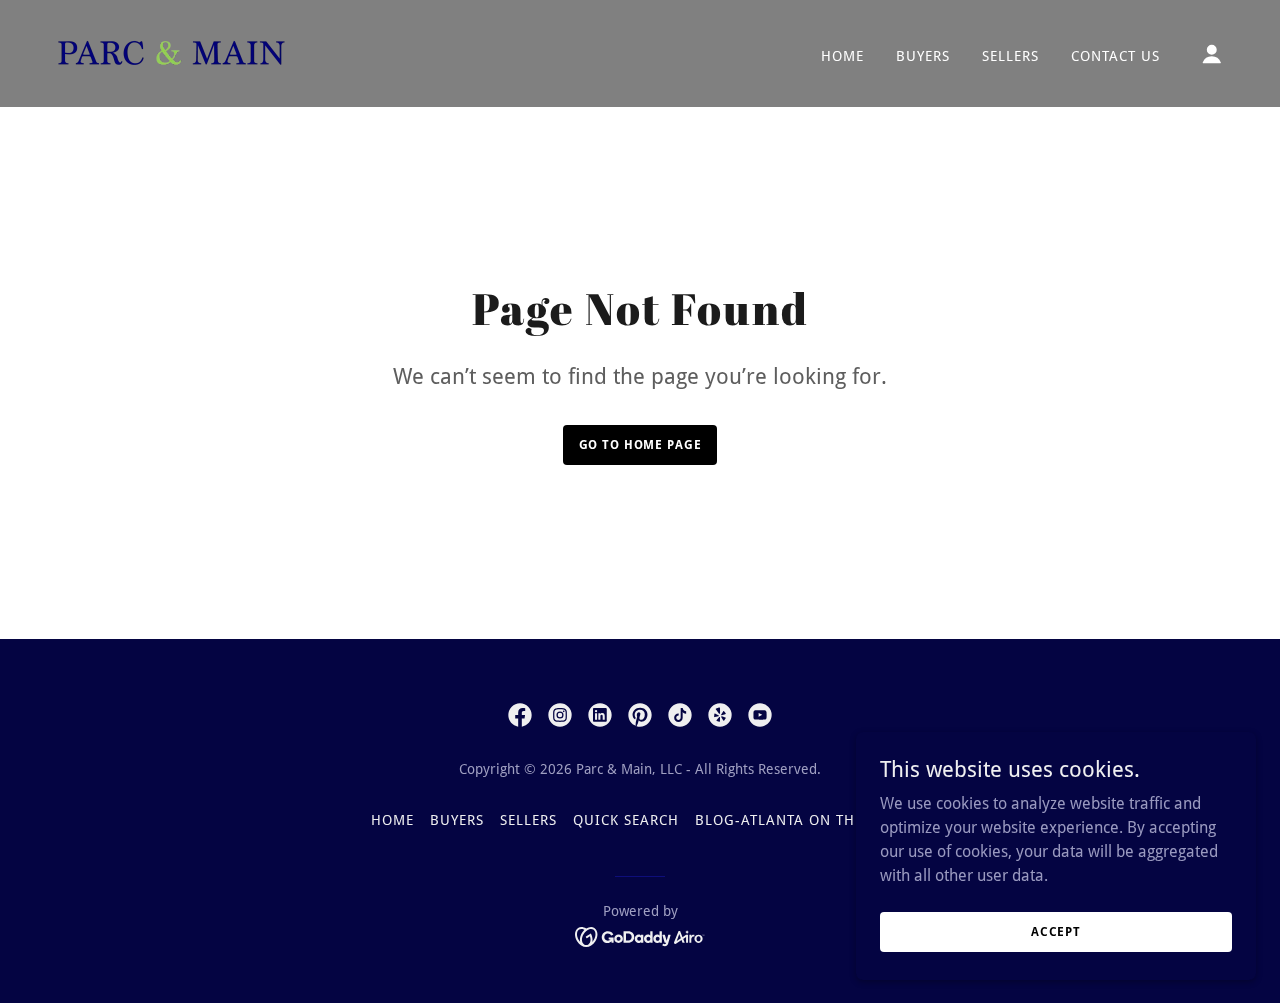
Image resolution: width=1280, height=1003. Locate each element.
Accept (1056, 931)
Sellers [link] (1010, 56)
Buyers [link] (923, 56)
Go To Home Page (640, 445)
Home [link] (842, 56)
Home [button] (392, 820)
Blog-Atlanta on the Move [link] (802, 820)
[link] (171, 52)
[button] (1212, 54)
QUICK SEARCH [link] (626, 820)
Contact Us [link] (1115, 56)
